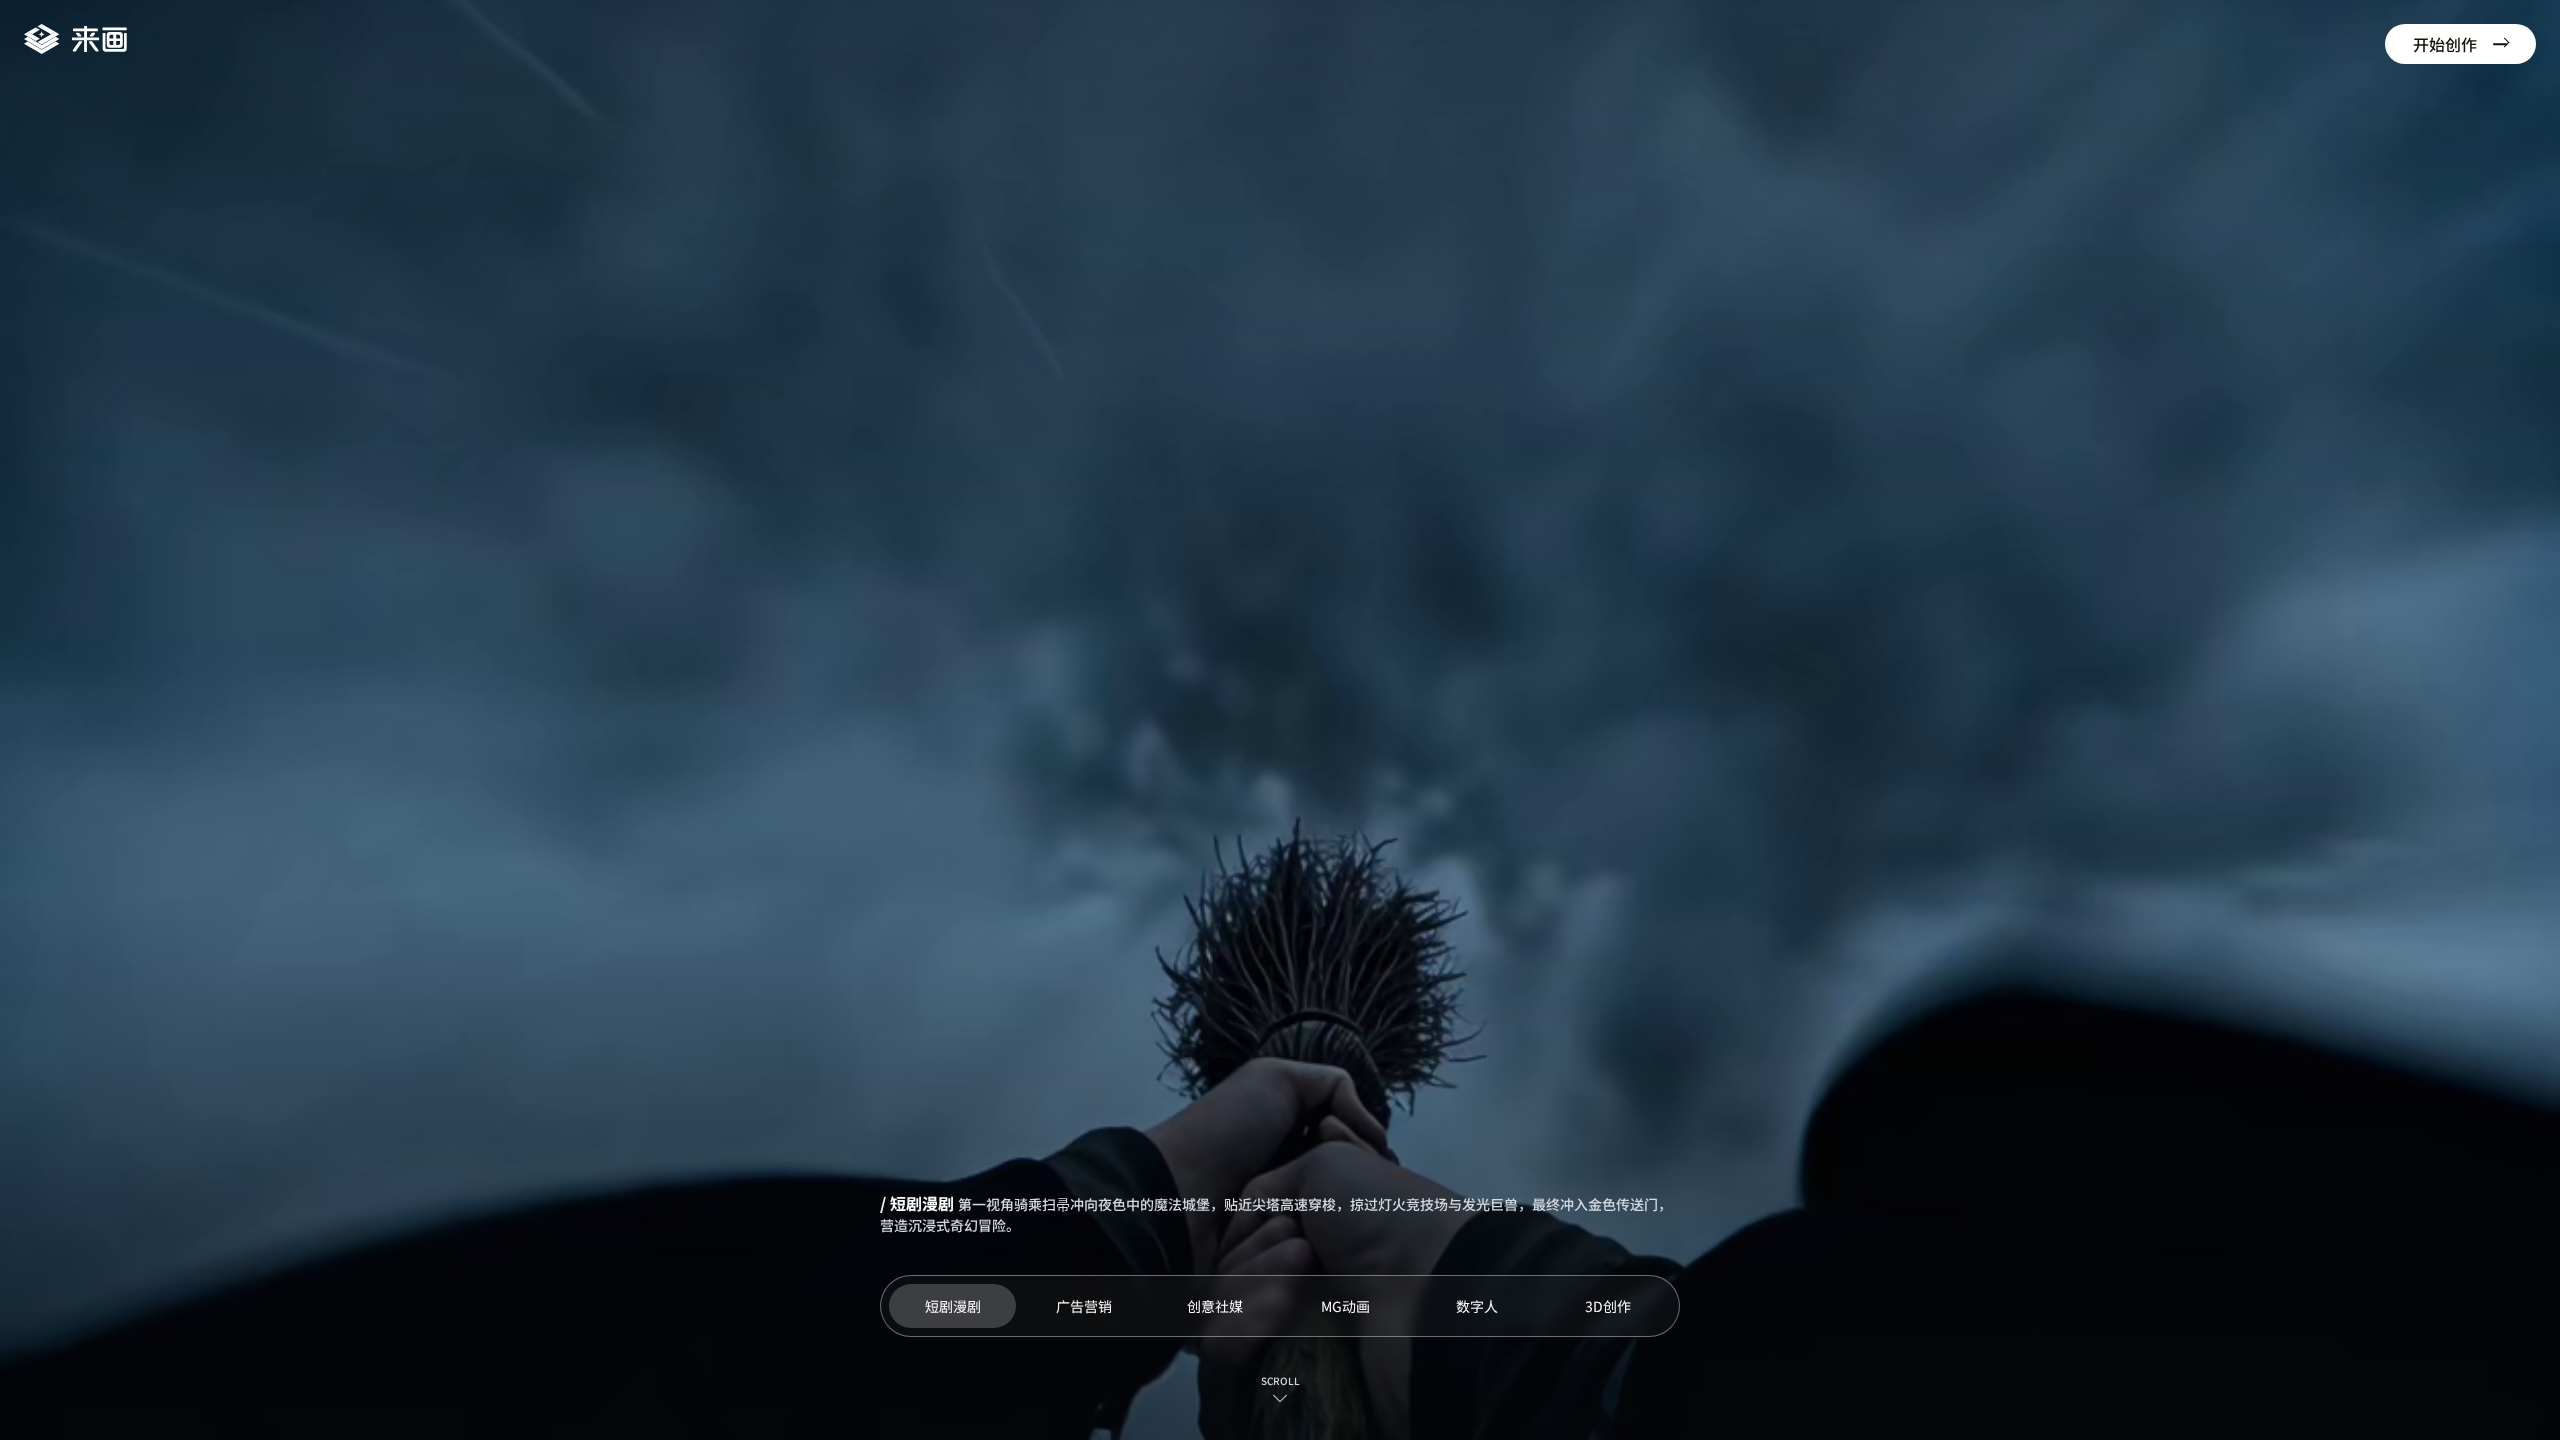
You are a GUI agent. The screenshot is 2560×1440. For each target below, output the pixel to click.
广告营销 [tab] (1084, 1306)
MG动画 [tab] (1345, 1306)
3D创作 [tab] (1608, 1306)
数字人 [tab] (1477, 1306)
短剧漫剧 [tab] (953, 1306)
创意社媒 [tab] (1215, 1306)
